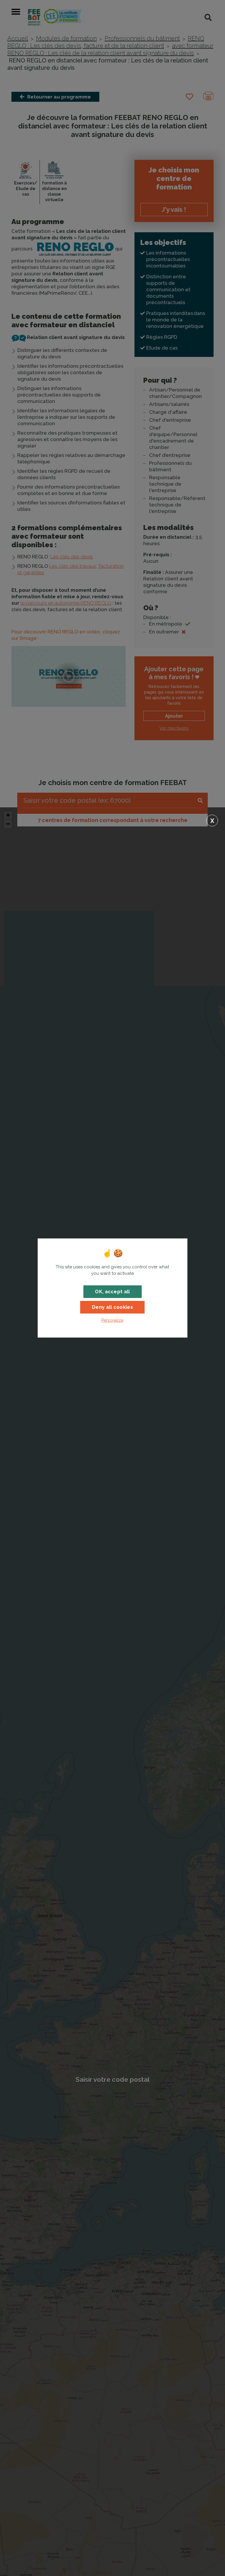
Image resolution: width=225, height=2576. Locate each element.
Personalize (112, 1320)
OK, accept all (112, 1292)
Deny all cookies (112, 1307)
